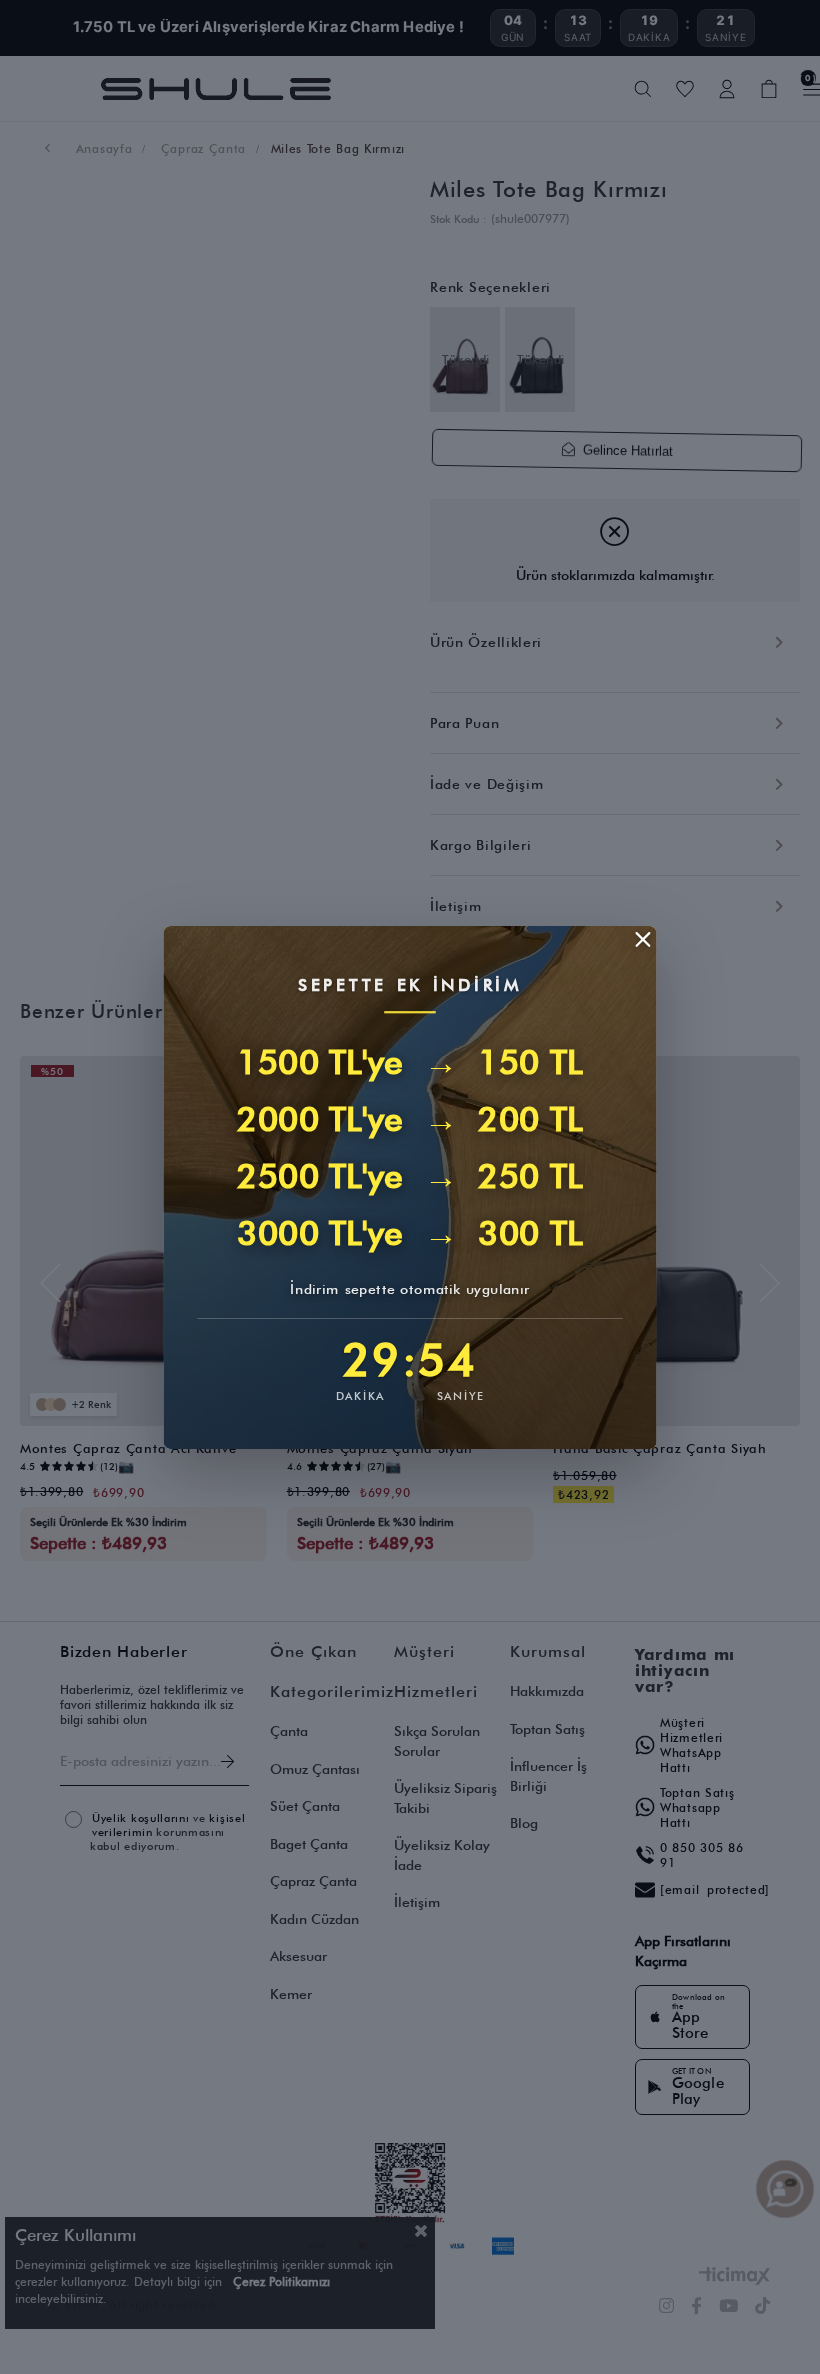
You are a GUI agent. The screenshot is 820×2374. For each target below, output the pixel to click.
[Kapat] (643, 939)
